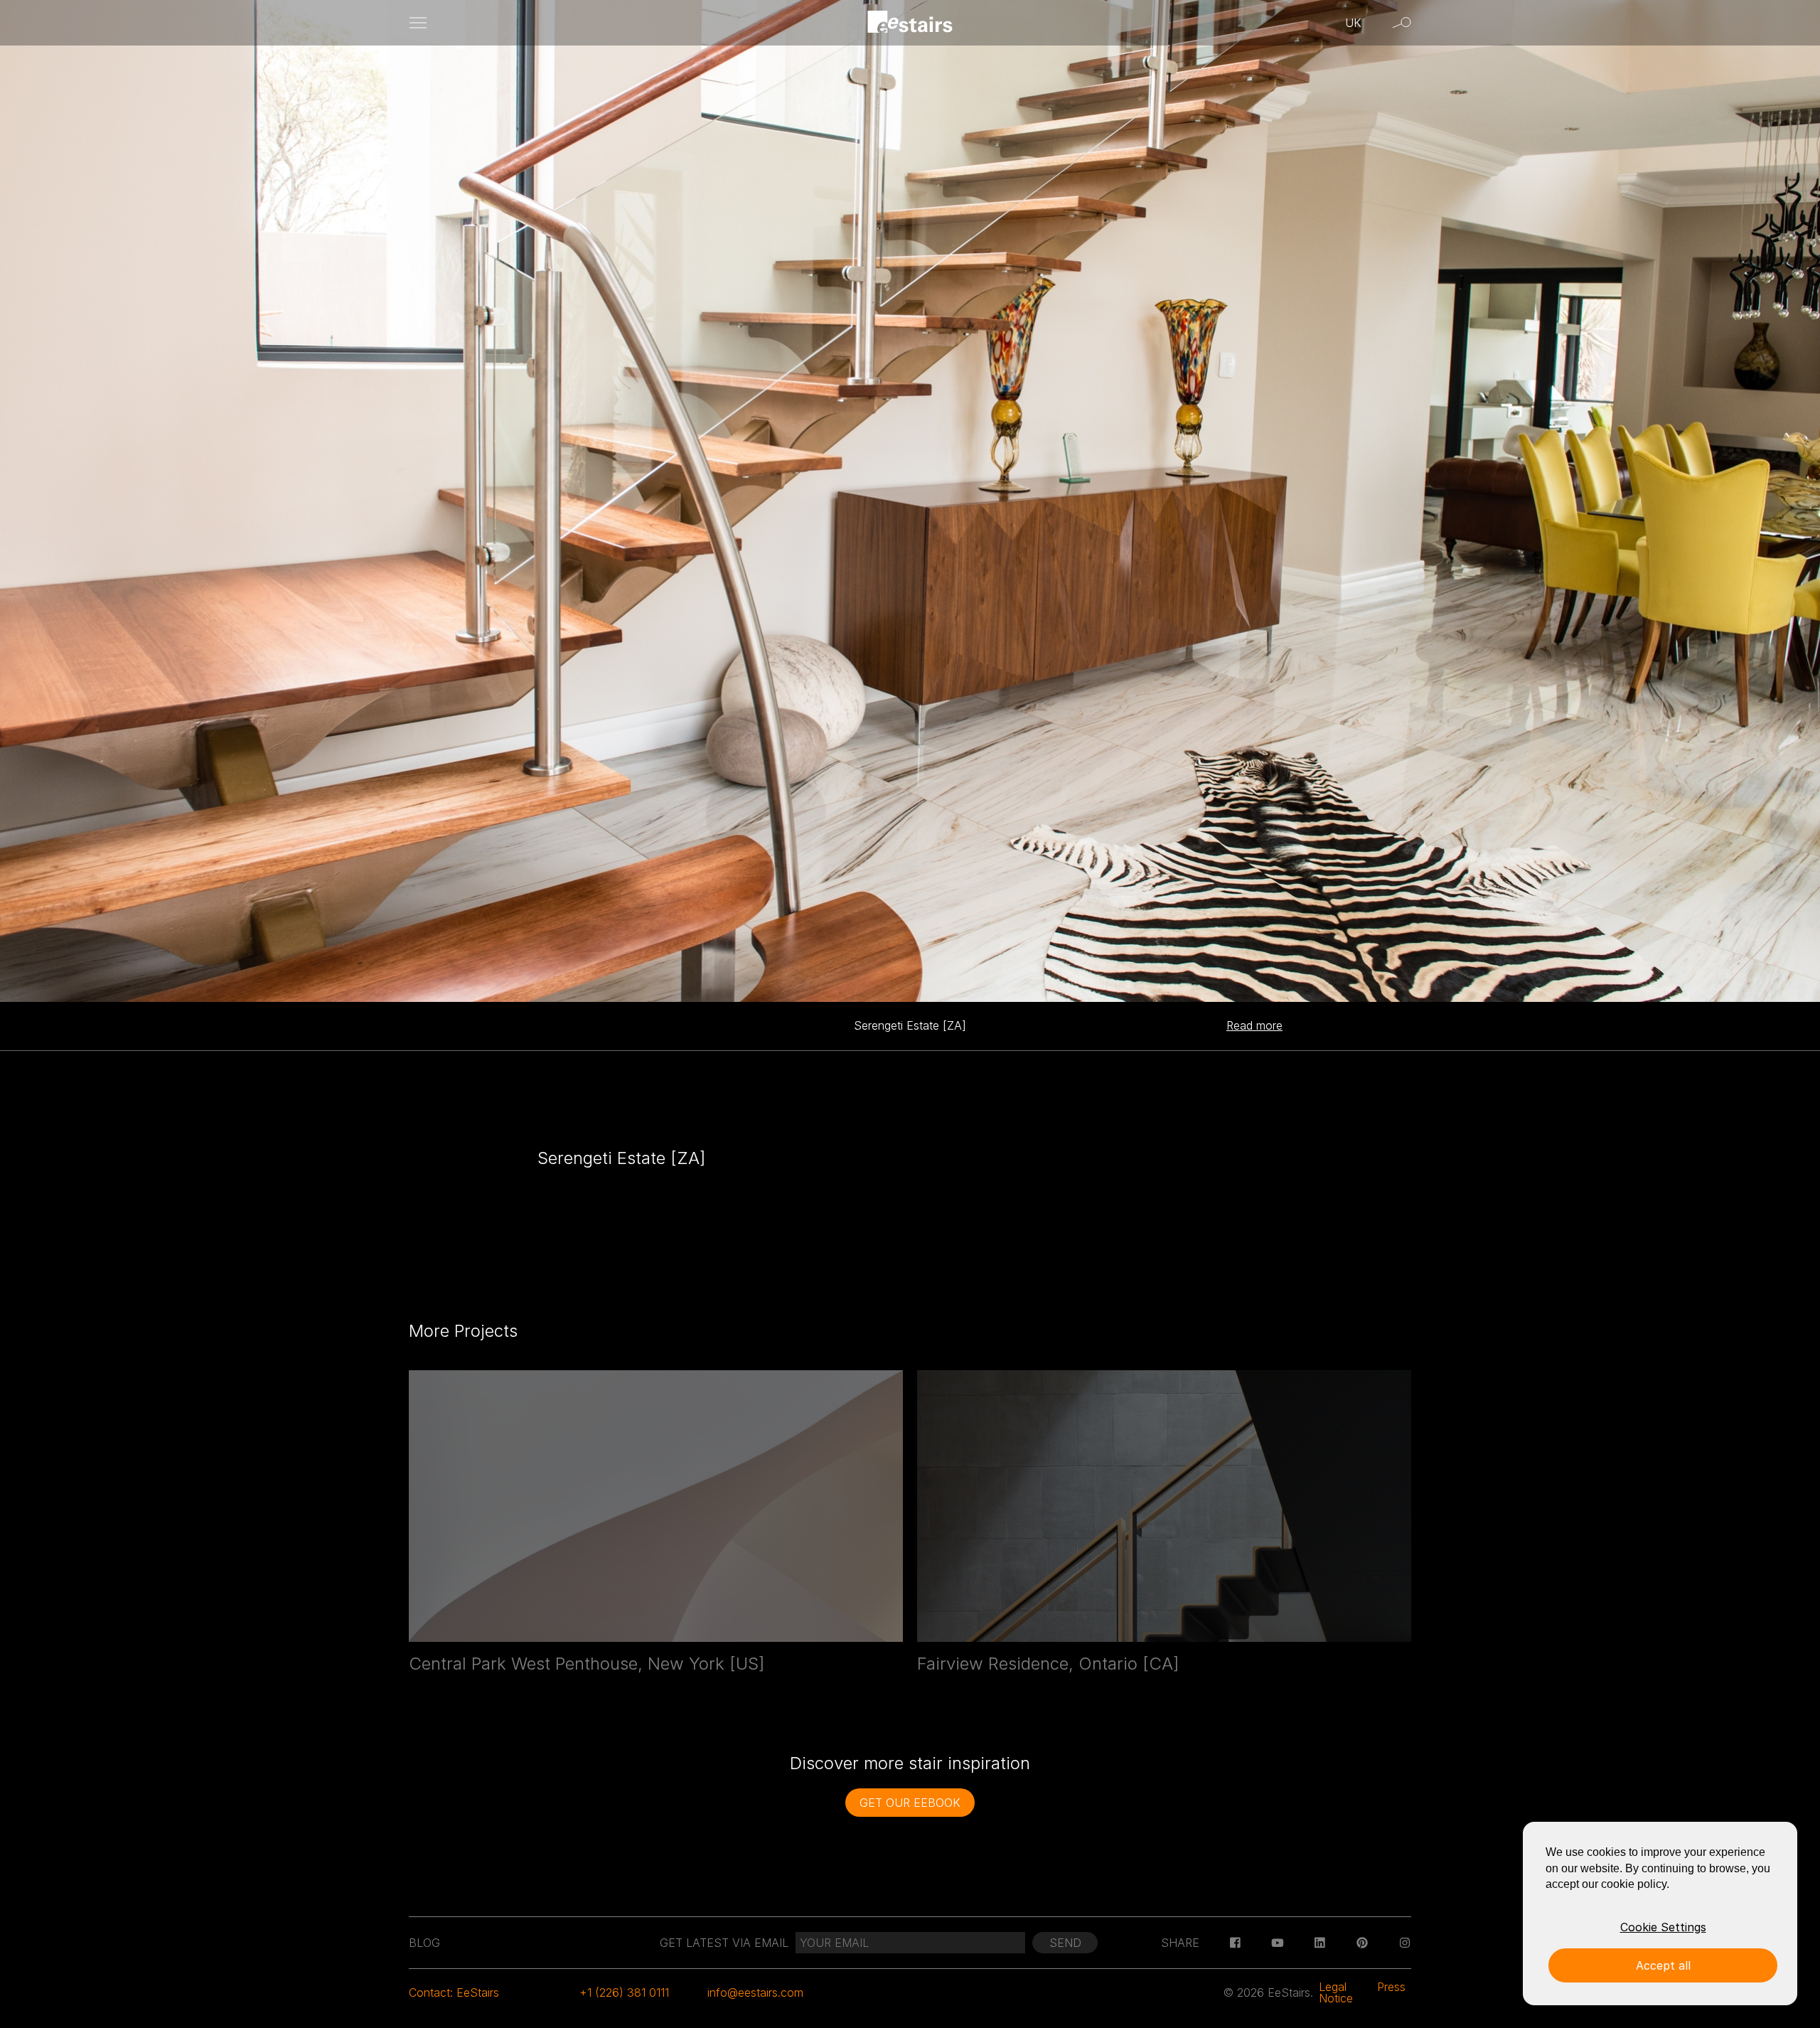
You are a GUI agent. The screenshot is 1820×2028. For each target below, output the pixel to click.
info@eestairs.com (755, 1992)
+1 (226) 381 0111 (624, 1992)
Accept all (1663, 1965)
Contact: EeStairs (454, 1992)
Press (1391, 1987)
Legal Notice (1336, 1992)
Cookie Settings (1663, 1927)
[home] (910, 23)
